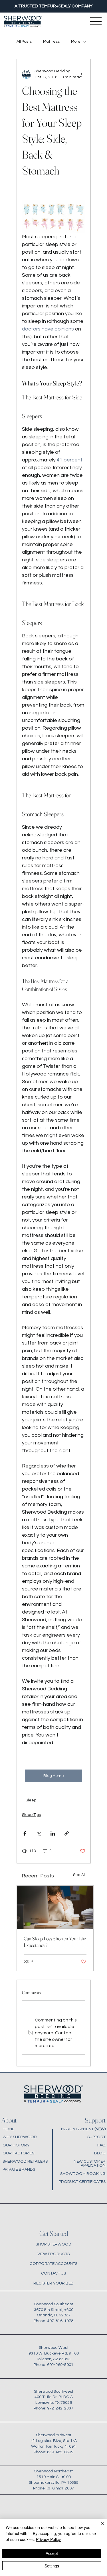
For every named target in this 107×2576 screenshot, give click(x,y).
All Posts (24, 42)
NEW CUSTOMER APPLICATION (90, 2163)
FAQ (101, 2145)
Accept (52, 2553)
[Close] (99, 2527)
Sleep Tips (31, 1815)
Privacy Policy (48, 2539)
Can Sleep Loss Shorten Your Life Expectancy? (55, 1942)
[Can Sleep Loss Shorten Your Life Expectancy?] (55, 1907)
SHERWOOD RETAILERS (25, 2161)
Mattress (51, 42)
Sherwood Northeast (53, 2471)
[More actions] (82, 74)
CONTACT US (53, 2273)
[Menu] (96, 21)
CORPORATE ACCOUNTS (53, 2264)
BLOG (100, 2153)
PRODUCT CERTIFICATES (82, 2182)
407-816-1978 (60, 2321)
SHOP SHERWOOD (53, 2244)
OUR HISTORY (16, 2145)
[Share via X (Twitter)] (39, 1833)
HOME (8, 2129)
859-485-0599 (60, 2452)
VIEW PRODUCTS (53, 2254)
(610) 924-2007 (60, 2488)
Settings (52, 2566)
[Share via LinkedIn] (53, 1833)
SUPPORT (96, 2137)
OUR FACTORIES (18, 2153)
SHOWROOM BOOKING (83, 2174)
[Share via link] (67, 1833)
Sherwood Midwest (54, 2435)
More (76, 42)
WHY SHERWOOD (20, 2137)
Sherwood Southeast (54, 2304)
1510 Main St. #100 (54, 2477)
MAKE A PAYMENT (83, 2129)
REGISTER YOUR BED (53, 2283)
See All (79, 1875)
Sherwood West (54, 2348)
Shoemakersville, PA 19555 (54, 2482)
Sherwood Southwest (54, 2391)
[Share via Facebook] (25, 1833)
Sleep (31, 1800)
